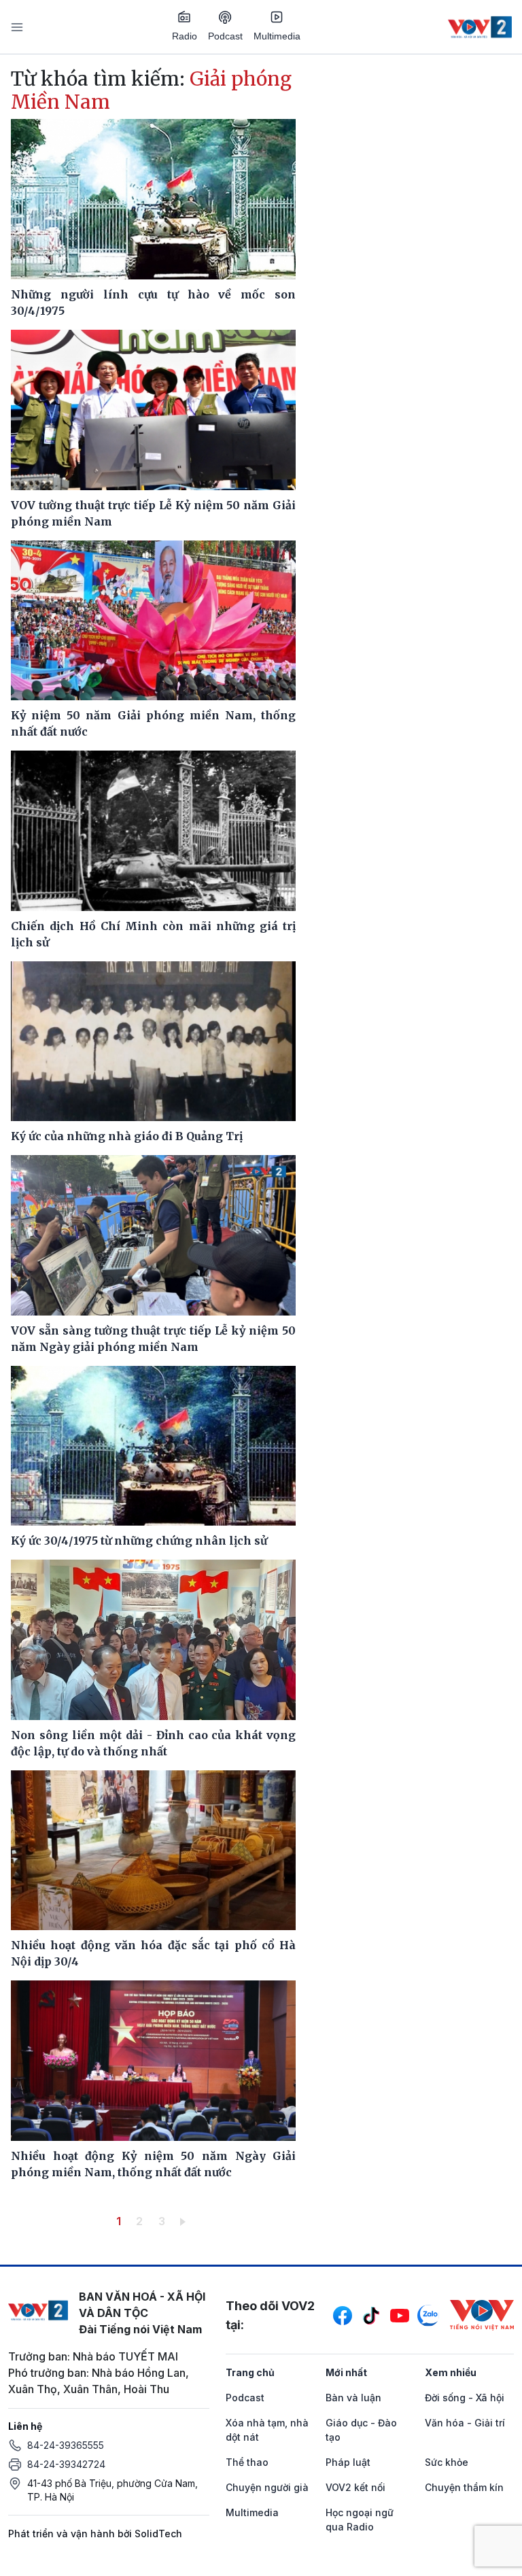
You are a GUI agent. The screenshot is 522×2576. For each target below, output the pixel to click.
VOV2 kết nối (355, 2487)
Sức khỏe (447, 2462)
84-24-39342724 (66, 2464)
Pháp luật (348, 2462)
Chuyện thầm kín (464, 2487)
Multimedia (277, 36)
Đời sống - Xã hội (465, 2398)
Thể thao (247, 2462)
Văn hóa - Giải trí (465, 2423)
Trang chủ (250, 2372)
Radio (185, 36)
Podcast (225, 36)
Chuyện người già (267, 2487)
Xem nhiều (451, 2372)
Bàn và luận (353, 2398)
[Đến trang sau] (185, 2221)
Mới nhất (346, 2372)
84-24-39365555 (66, 2445)
